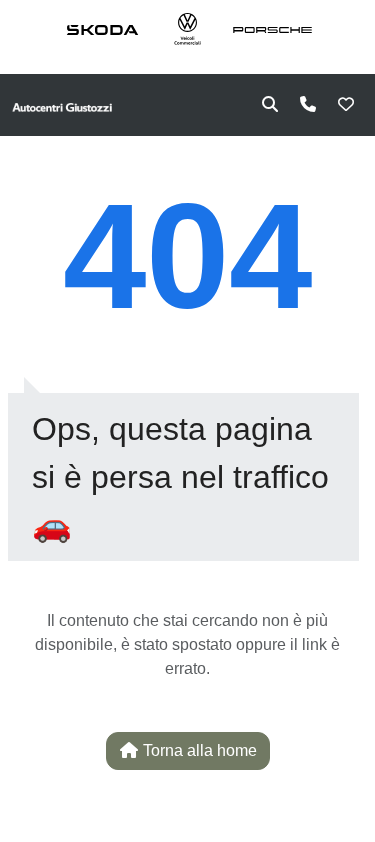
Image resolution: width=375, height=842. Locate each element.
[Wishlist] (346, 105)
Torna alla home (198, 750)
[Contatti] (308, 105)
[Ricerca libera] (270, 105)
